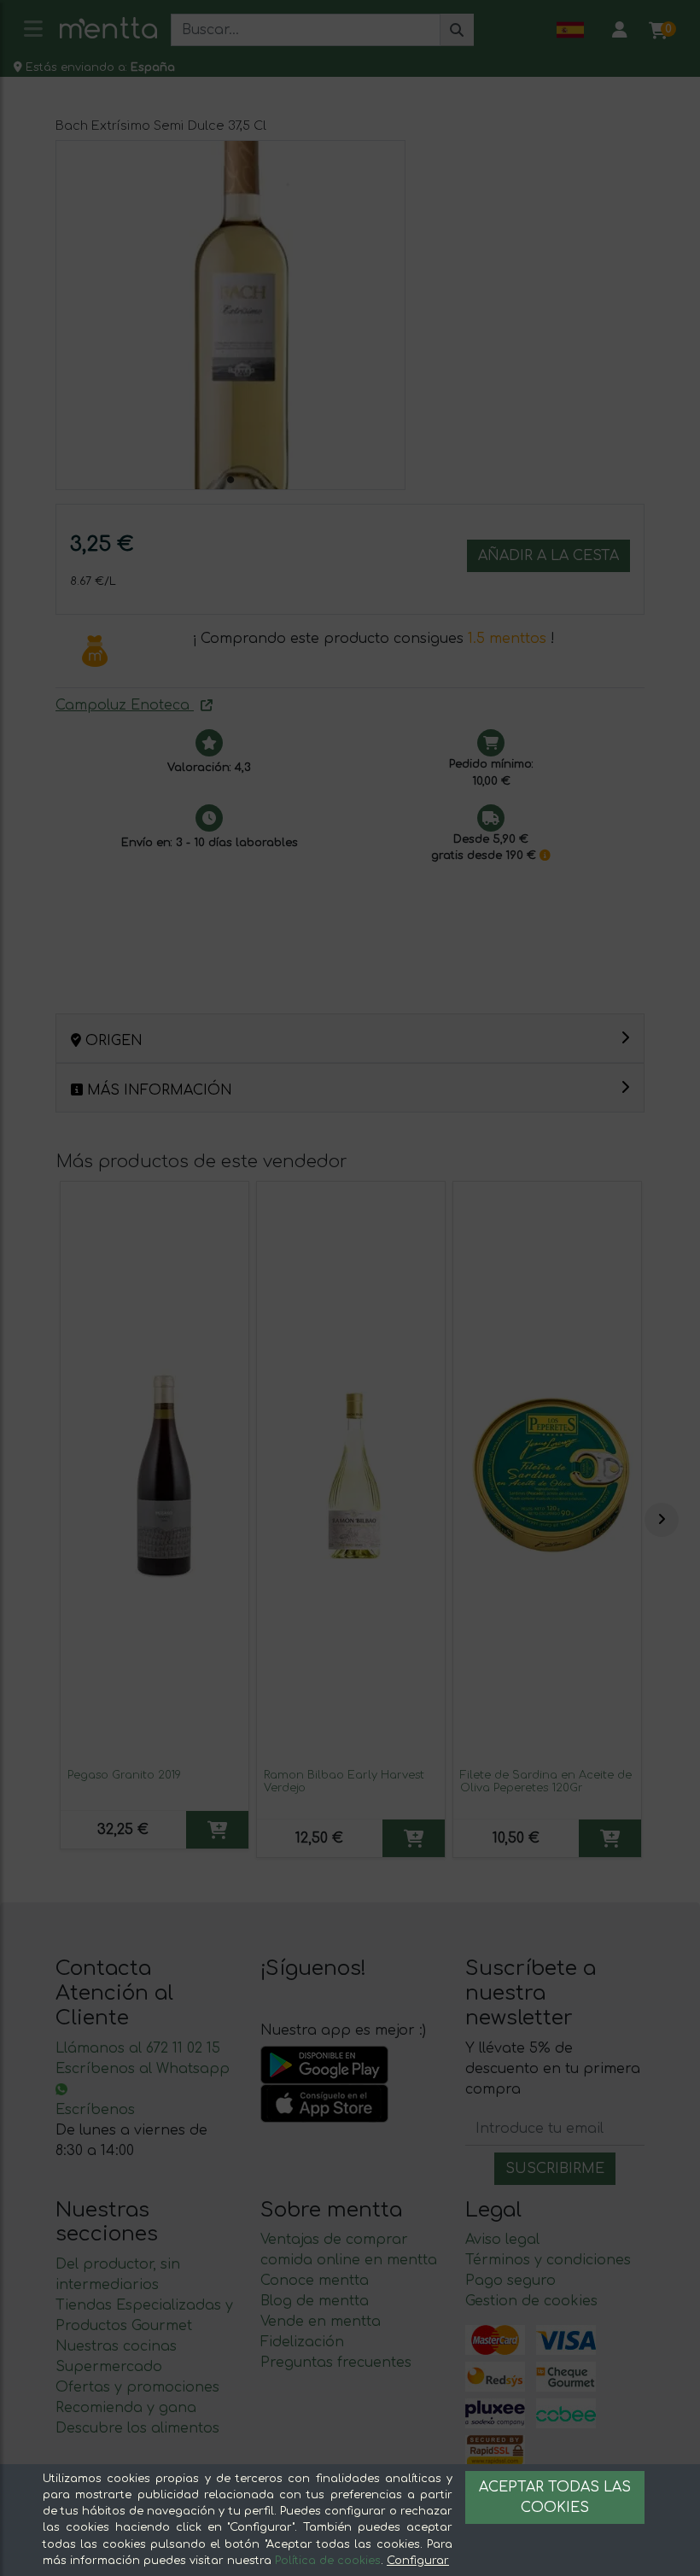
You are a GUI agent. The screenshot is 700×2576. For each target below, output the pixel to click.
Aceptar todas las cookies (555, 2497)
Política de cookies (328, 2561)
